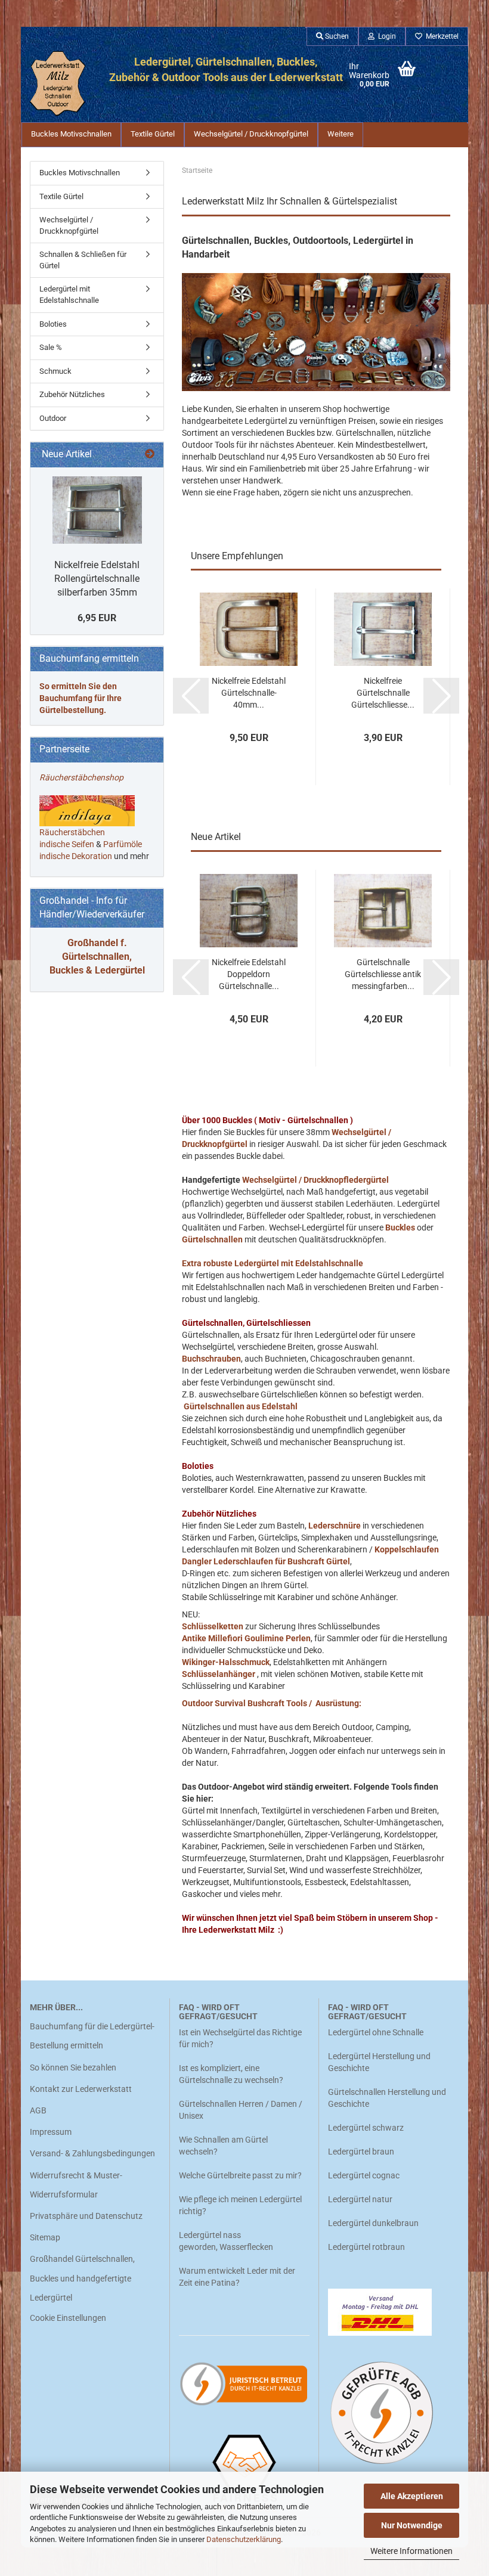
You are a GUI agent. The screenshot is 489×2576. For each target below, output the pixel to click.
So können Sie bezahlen (73, 2067)
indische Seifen (67, 844)
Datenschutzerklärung (244, 2539)
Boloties (53, 324)
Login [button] (385, 36)
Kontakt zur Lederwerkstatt (81, 2089)
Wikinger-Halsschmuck (226, 1662)
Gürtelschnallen (212, 1239)
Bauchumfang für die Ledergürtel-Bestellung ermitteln (92, 2036)
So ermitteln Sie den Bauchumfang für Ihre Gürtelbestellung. (81, 698)
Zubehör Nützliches (72, 394)
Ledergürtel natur (360, 2199)
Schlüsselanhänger (219, 1674)
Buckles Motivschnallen (71, 134)
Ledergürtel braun (361, 2152)
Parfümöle (123, 844)
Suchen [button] (336, 36)
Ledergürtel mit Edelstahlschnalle (69, 295)
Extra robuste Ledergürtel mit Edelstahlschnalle (273, 1263)
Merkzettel (440, 36)
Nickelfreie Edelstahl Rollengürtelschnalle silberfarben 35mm (97, 579)
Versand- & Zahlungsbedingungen (92, 2153)
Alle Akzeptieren (412, 2496)
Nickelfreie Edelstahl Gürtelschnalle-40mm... (249, 693)
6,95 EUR (97, 618)
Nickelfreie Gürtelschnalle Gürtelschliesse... (383, 693)
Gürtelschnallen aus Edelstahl (241, 1406)
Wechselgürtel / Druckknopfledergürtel (316, 1180)
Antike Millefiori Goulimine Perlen (246, 1638)
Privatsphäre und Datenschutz (86, 2216)
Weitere (341, 134)
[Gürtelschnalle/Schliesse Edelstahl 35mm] (97, 510)
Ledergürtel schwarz (366, 2128)
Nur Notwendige (412, 2525)
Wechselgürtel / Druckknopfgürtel (251, 134)
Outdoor (53, 418)
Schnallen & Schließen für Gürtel (83, 260)
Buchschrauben (211, 1359)
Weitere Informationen (411, 2551)
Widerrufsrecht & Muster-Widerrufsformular (76, 2185)
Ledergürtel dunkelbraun (373, 2223)
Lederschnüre (335, 1526)
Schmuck (55, 371)
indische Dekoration (76, 856)
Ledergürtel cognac (364, 2175)
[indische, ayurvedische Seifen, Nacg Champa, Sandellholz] (95, 844)
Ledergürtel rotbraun (366, 2247)
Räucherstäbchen (72, 832)
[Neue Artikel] (150, 455)
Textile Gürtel (153, 134)
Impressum (51, 2132)
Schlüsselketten (213, 1626)
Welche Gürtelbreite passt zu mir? (240, 2175)
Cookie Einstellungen (68, 2318)
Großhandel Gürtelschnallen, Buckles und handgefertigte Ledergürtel (82, 2278)
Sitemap (45, 2237)
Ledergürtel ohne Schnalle (376, 2032)
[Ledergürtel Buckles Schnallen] (58, 83)
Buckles (400, 1227)
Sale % (51, 347)
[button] (191, 696)
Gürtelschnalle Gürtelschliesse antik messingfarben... (383, 974)
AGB (38, 2110)
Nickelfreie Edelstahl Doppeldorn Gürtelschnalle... (249, 974)
